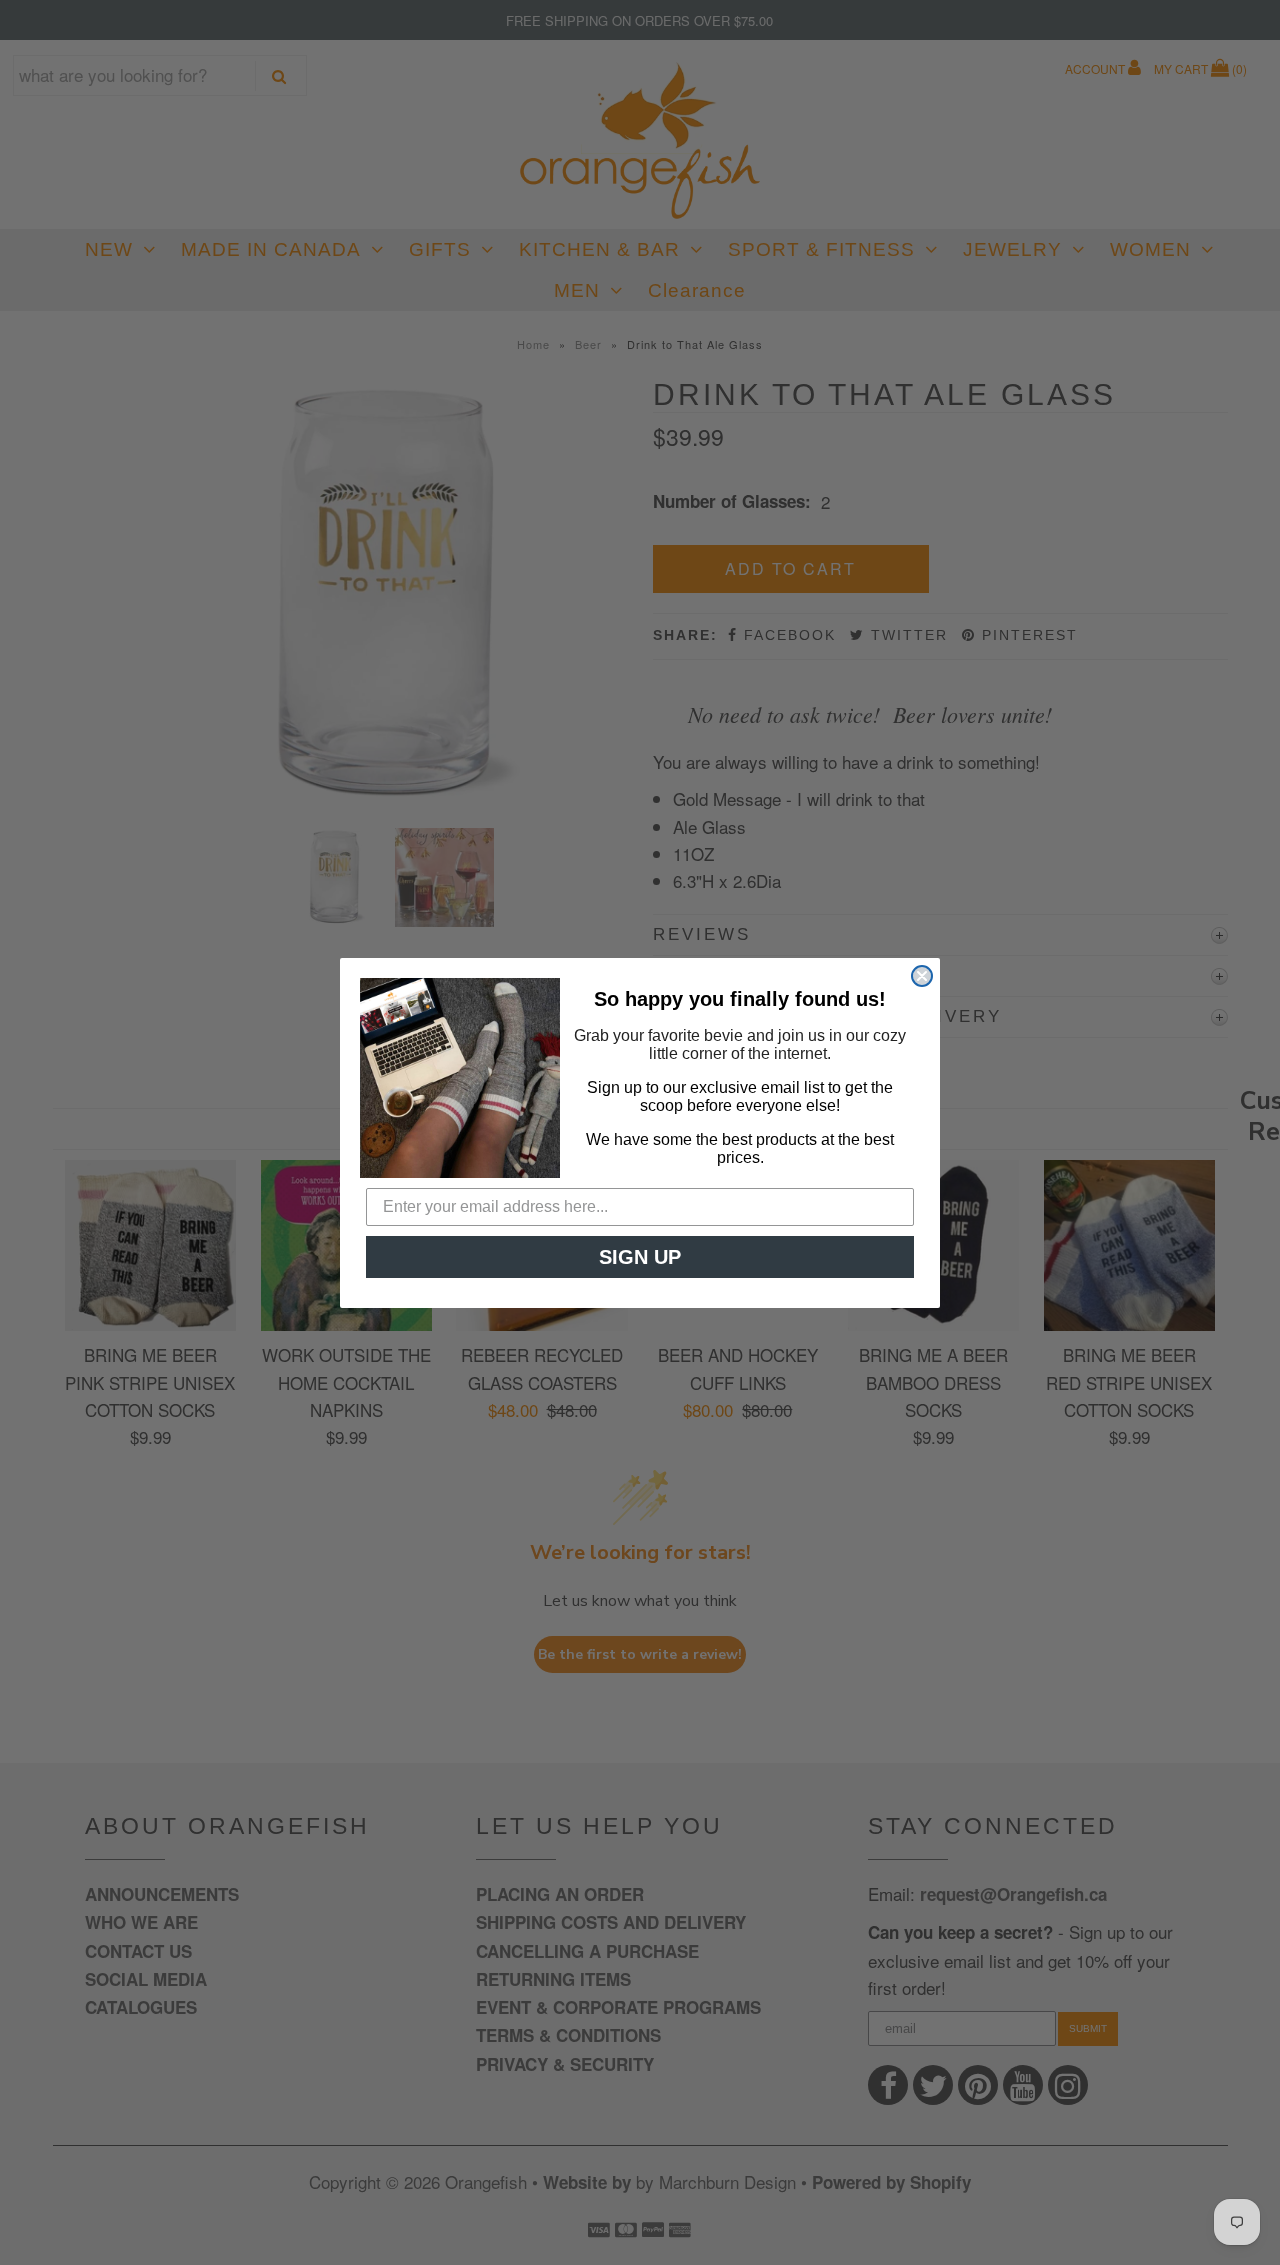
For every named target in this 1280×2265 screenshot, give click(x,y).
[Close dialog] (922, 976)
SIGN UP (640, 1257)
